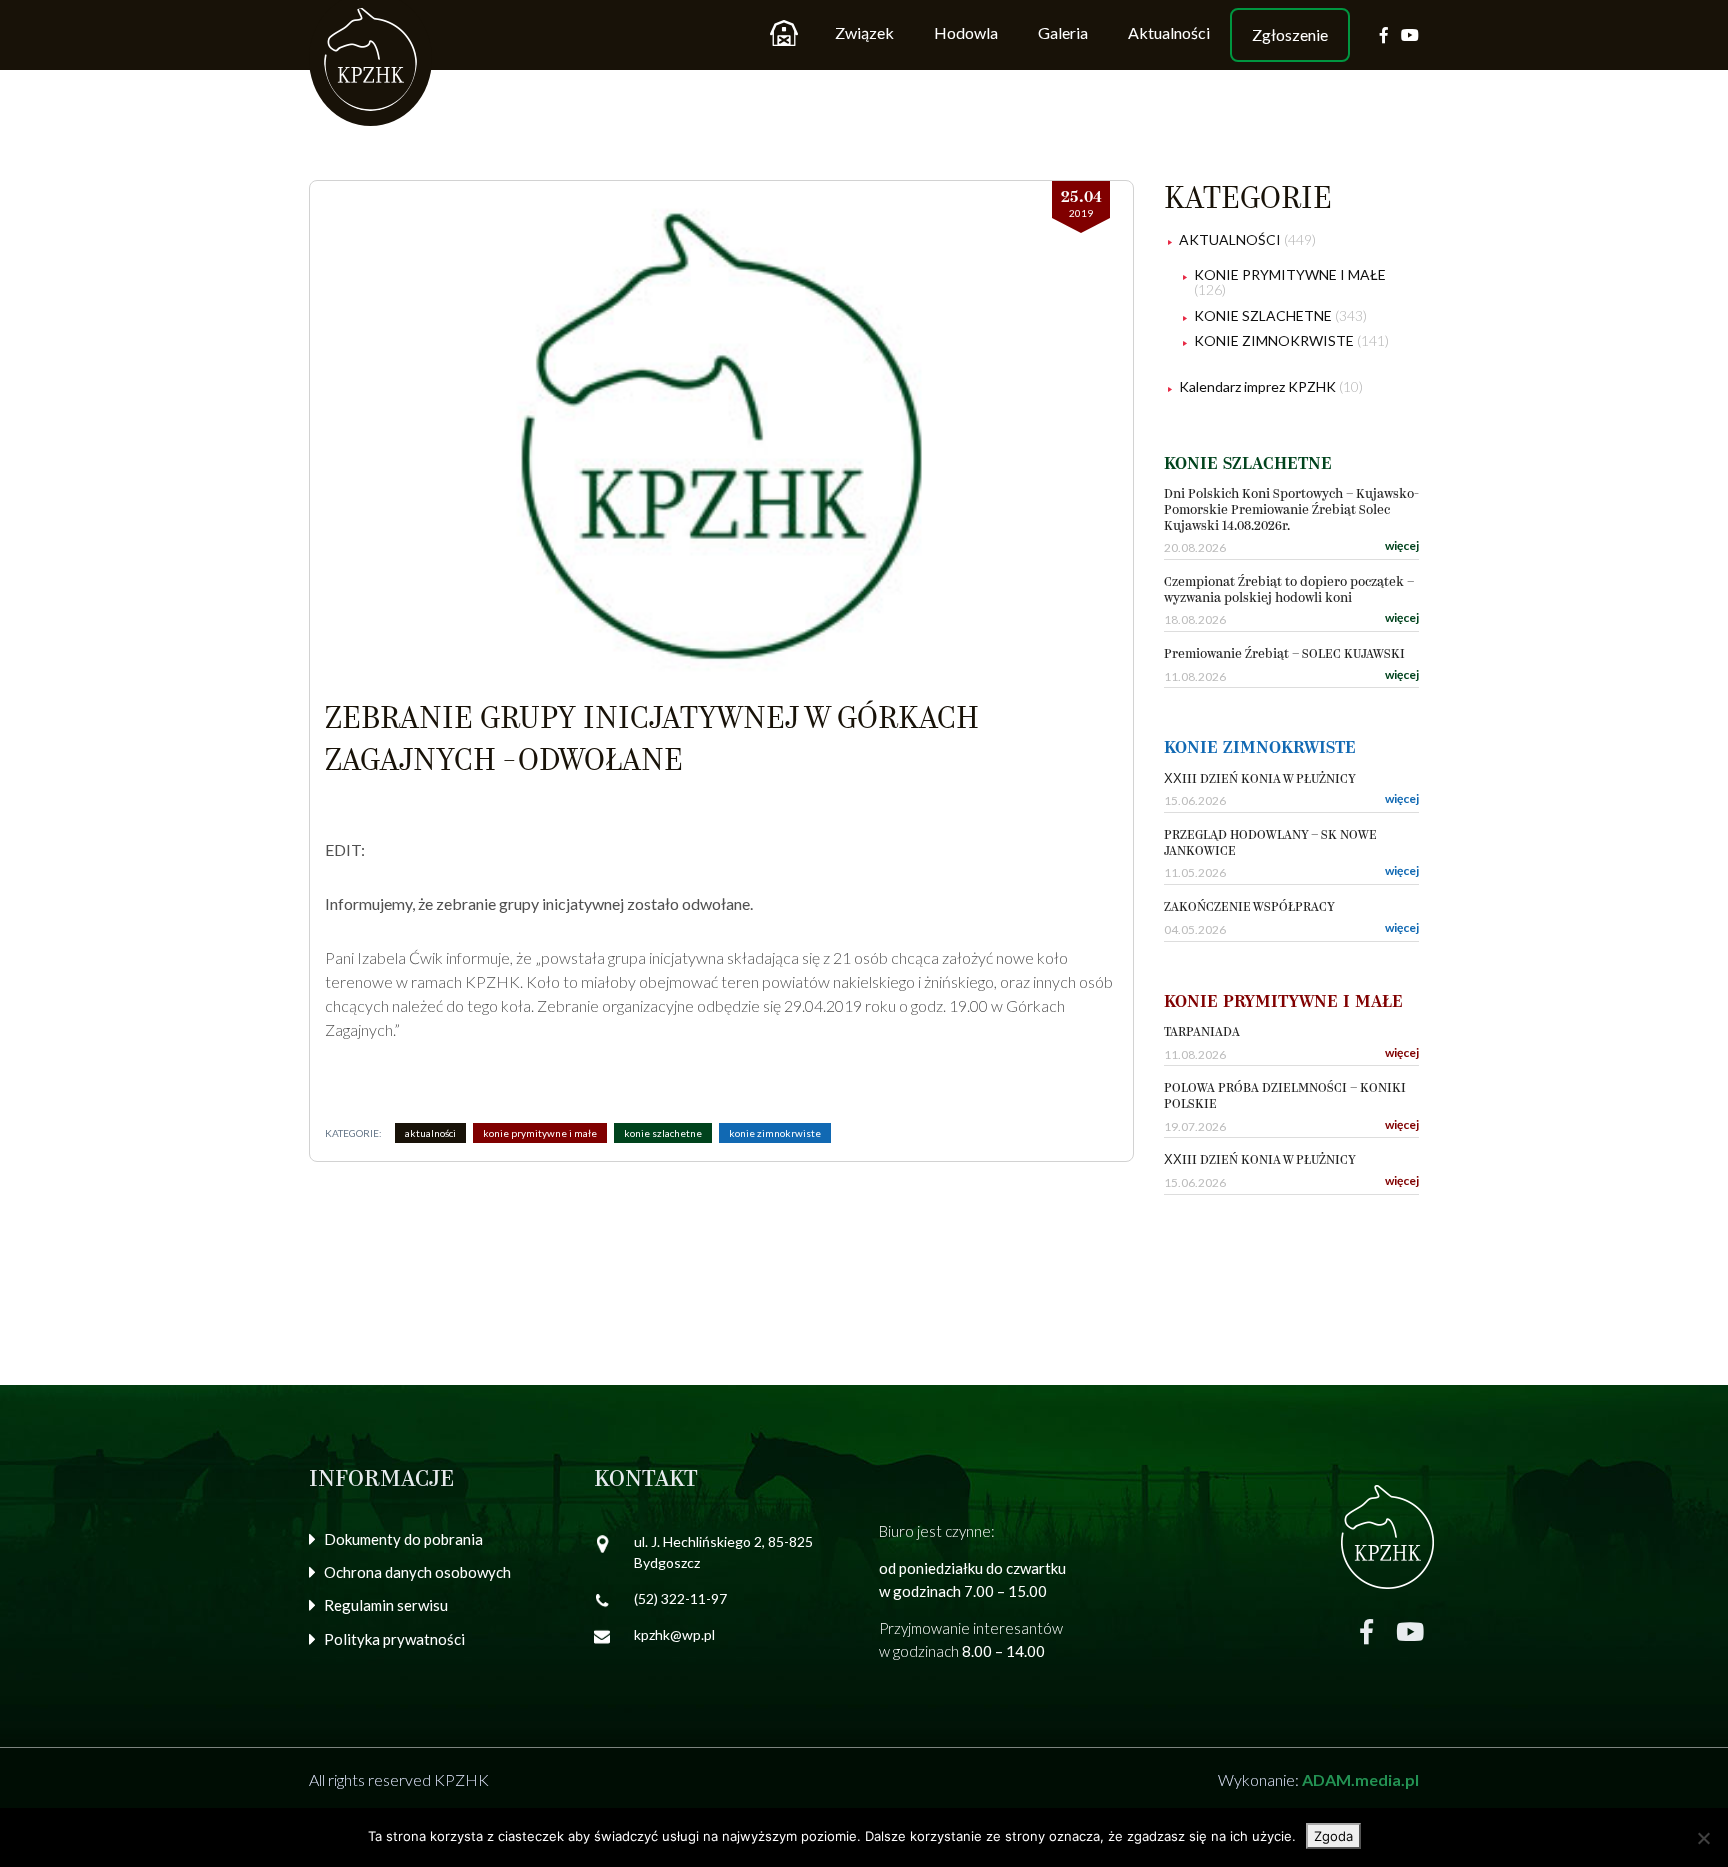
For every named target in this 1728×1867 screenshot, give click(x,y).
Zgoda (1333, 1836)
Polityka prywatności (394, 1639)
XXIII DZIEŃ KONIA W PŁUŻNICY (1260, 779)
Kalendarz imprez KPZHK (1257, 386)
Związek (864, 32)
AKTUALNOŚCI (430, 1133)
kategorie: (353, 1133)
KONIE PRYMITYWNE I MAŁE (540, 1133)
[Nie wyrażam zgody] (1703, 1838)
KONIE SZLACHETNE (663, 1133)
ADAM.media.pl (1360, 1779)
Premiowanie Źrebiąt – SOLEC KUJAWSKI (1284, 654)
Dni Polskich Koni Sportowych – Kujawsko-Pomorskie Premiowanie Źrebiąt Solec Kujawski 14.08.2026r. (1291, 510)
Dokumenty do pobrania (403, 1539)
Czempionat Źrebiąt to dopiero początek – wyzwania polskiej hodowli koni (1289, 590)
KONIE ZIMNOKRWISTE (775, 1133)
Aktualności (1169, 32)
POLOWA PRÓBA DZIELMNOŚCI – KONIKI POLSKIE (1285, 1096)
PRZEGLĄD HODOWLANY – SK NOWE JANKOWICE (1270, 843)
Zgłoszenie (1290, 34)
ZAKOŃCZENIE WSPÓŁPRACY (1249, 907)
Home (784, 33)
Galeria (1063, 32)
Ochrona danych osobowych (417, 1572)
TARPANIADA (1202, 1032)
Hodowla (966, 32)
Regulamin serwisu (386, 1605)
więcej (1402, 545)
